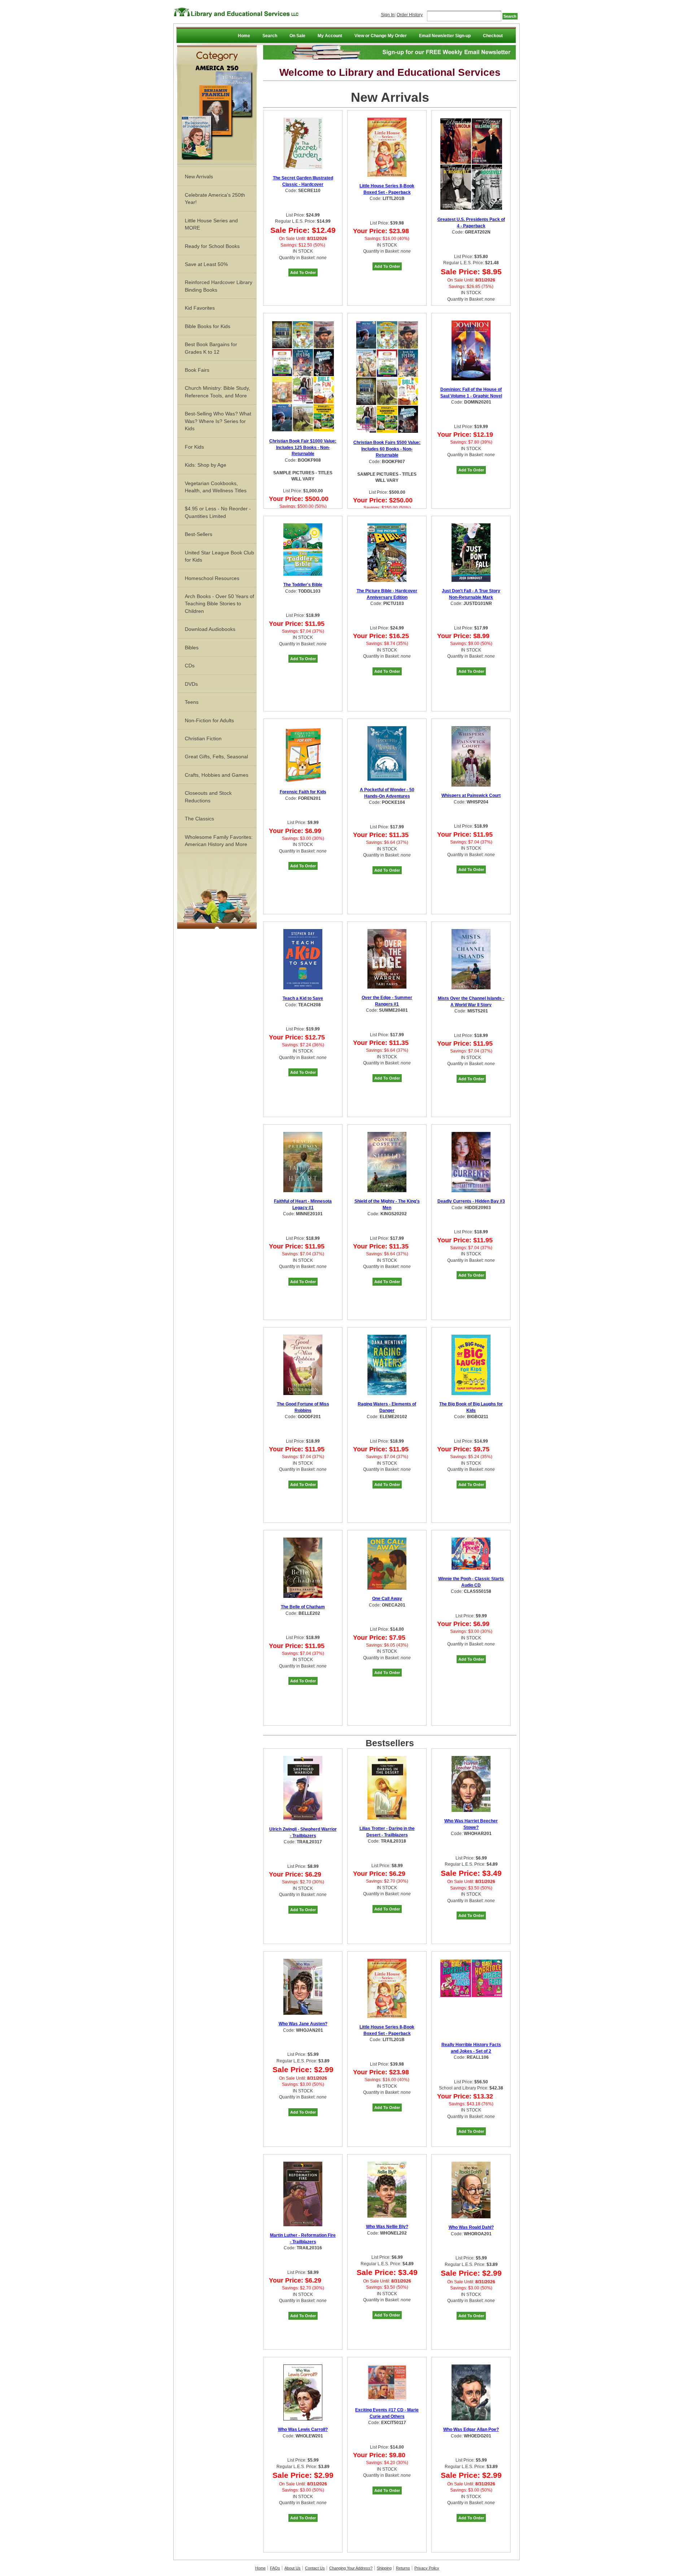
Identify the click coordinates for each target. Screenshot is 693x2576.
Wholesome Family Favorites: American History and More (219, 841)
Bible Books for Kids (208, 326)
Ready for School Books (212, 246)
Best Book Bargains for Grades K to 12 (211, 348)
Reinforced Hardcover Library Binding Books (219, 286)
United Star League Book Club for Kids (219, 556)
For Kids (194, 447)
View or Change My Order (381, 36)
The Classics (199, 819)
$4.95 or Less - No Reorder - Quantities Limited (218, 512)
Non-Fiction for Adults (209, 720)
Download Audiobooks (210, 629)
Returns (403, 2568)
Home (244, 36)
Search (270, 36)
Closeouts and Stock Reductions (208, 797)
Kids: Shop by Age (206, 465)
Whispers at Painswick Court (471, 796)
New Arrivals (199, 176)
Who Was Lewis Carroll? (303, 2429)
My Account (330, 36)
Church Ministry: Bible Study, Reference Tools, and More (217, 392)
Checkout (493, 36)
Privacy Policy (427, 2568)
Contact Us (315, 2568)
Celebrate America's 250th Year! (215, 199)
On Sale (297, 36)
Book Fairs (197, 370)
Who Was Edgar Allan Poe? (471, 2429)
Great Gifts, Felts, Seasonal (216, 757)
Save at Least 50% (206, 264)
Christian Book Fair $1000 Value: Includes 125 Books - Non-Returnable (303, 447)
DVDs (191, 684)
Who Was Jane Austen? (303, 2024)
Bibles (192, 648)
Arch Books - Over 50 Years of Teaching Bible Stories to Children (219, 604)
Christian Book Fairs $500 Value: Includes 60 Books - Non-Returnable (387, 449)
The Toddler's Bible (303, 585)
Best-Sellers (199, 534)
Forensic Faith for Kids (303, 792)
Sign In (388, 15)
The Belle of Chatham (303, 1607)
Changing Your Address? (351, 2568)
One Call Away (387, 1599)
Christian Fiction (203, 738)
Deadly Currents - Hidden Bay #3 (471, 1201)
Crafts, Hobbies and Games (217, 775)
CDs (190, 666)
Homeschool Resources (212, 578)
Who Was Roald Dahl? (471, 2227)
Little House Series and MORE (211, 224)
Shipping (384, 2568)
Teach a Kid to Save (303, 998)
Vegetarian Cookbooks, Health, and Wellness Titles (216, 487)
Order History (410, 15)
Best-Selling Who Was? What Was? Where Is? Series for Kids (218, 421)
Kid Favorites (200, 308)
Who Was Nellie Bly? (387, 2227)
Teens (192, 702)
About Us (293, 2568)
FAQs (275, 2568)
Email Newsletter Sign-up (445, 36)
